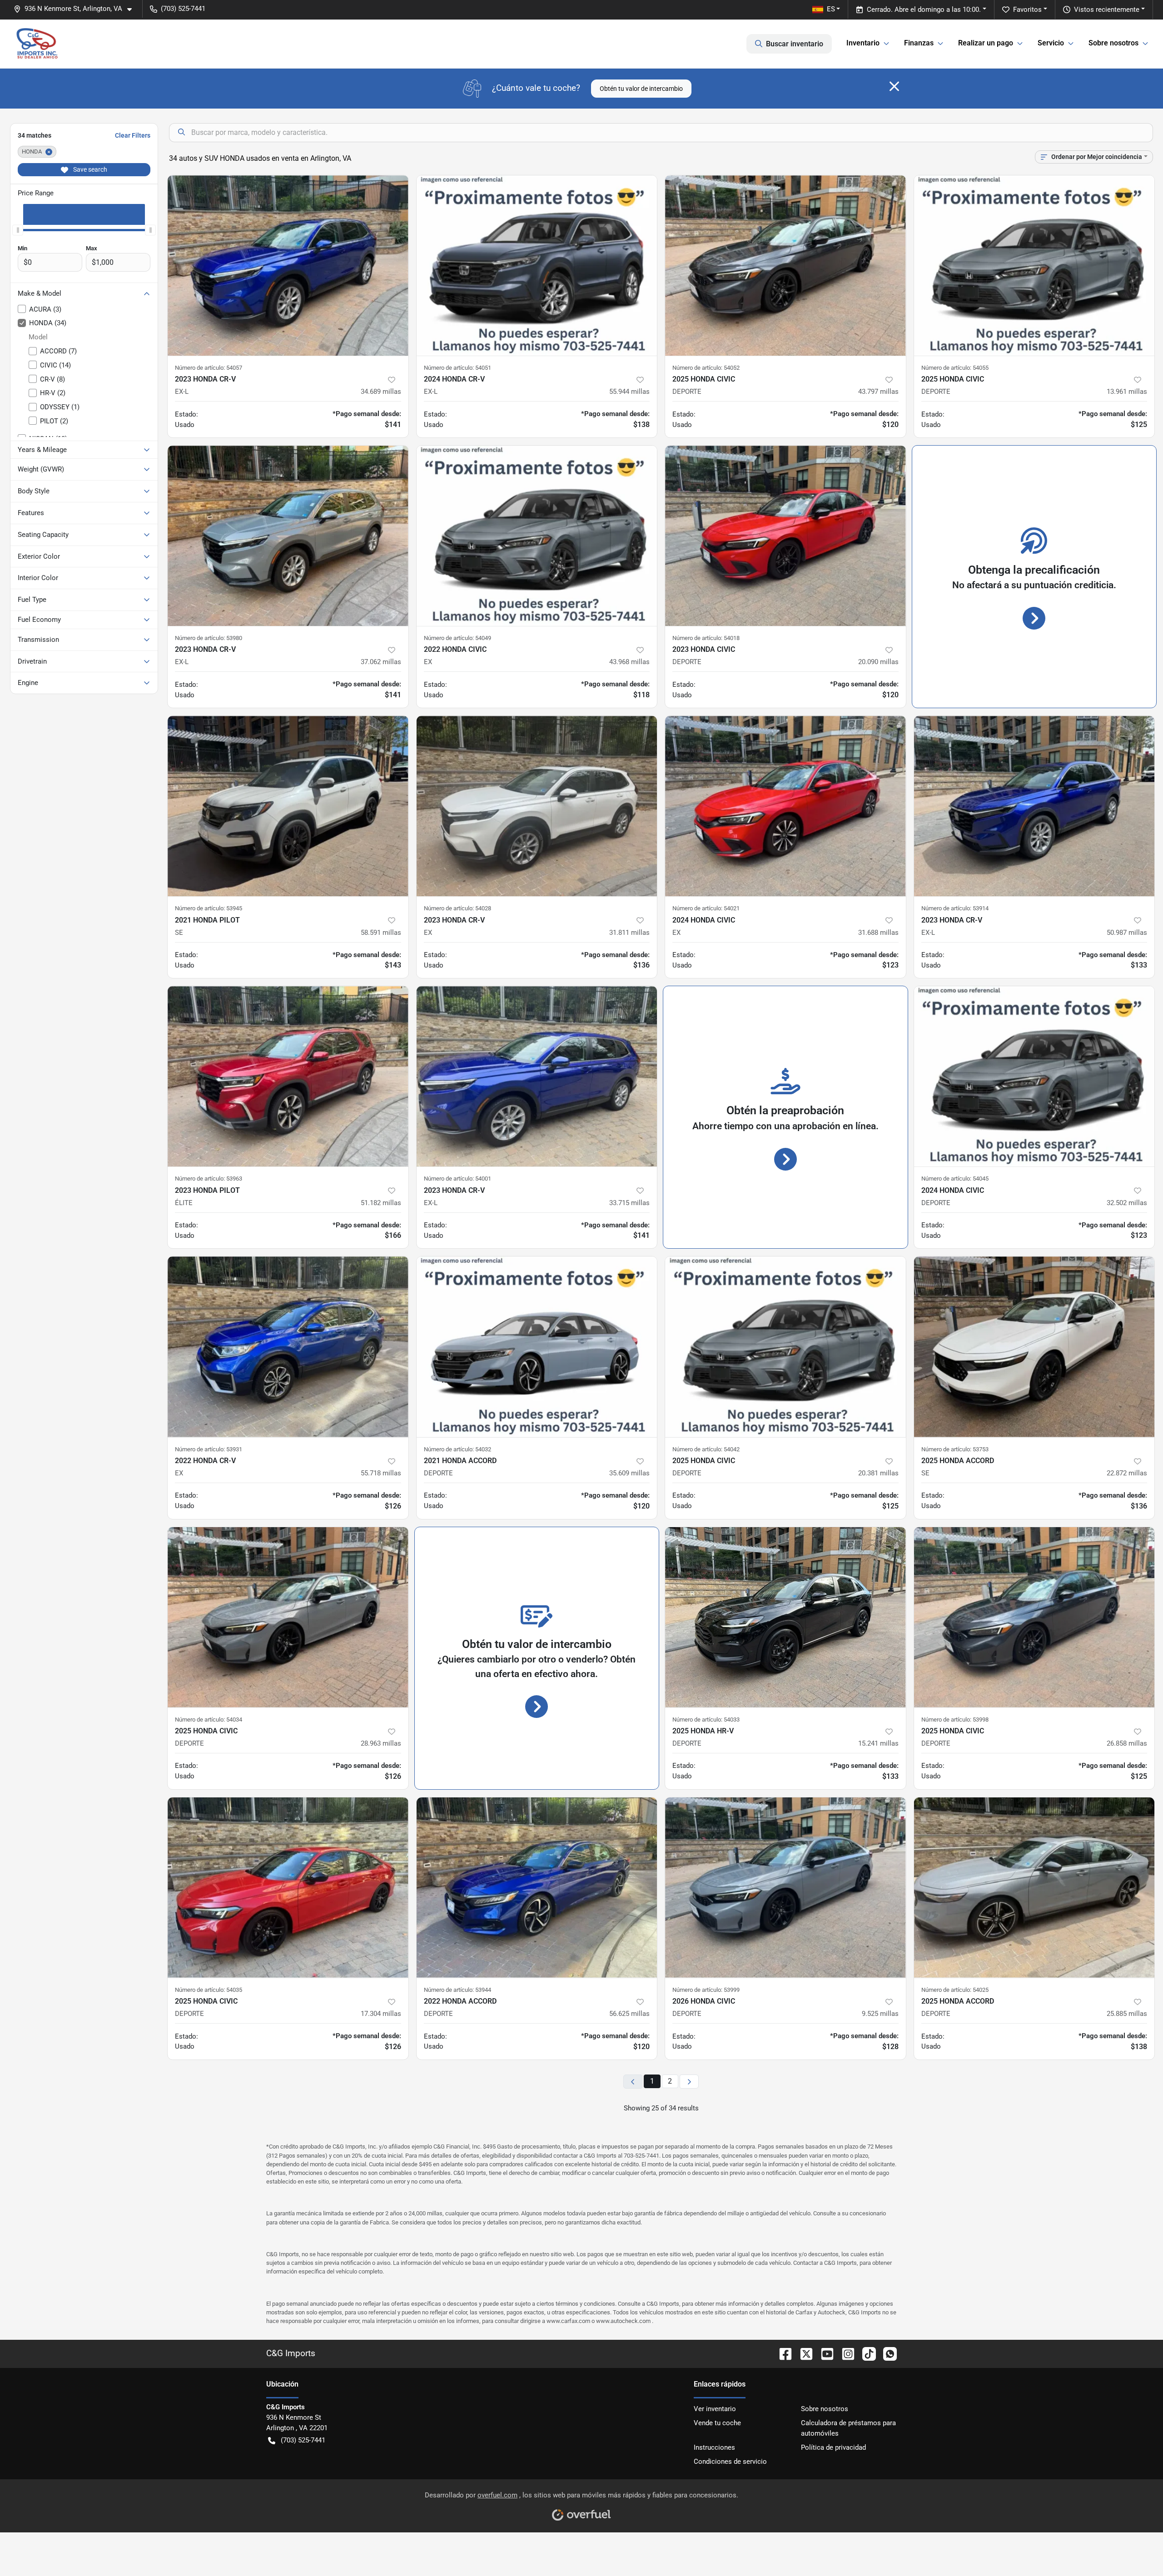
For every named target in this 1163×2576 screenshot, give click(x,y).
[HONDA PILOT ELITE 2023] (288, 1076)
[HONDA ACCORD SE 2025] (1034, 1347)
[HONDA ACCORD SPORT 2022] (537, 1888)
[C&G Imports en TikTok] (865, 2353)
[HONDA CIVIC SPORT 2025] (785, 266)
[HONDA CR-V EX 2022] (288, 1347)
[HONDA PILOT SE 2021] (288, 806)
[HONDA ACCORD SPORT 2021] (537, 1347)
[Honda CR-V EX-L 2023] (288, 266)
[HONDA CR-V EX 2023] (537, 806)
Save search (89, 169)
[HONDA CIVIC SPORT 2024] (1034, 1076)
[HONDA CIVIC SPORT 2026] (785, 1888)
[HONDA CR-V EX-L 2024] (537, 266)
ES (831, 9)
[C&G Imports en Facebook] (782, 2353)
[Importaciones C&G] (37, 44)
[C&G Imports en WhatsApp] (886, 2353)
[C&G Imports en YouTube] (824, 2353)
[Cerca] (894, 86)
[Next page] (689, 2082)
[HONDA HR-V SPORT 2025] (785, 1617)
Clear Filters (133, 135)
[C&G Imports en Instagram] (845, 2353)
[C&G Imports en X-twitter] (803, 2353)
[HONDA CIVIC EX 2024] (785, 806)
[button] (76, 9)
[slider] (18, 230)
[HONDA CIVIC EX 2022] (537, 536)
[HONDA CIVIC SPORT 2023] (785, 536)
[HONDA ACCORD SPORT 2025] (1034, 1888)
